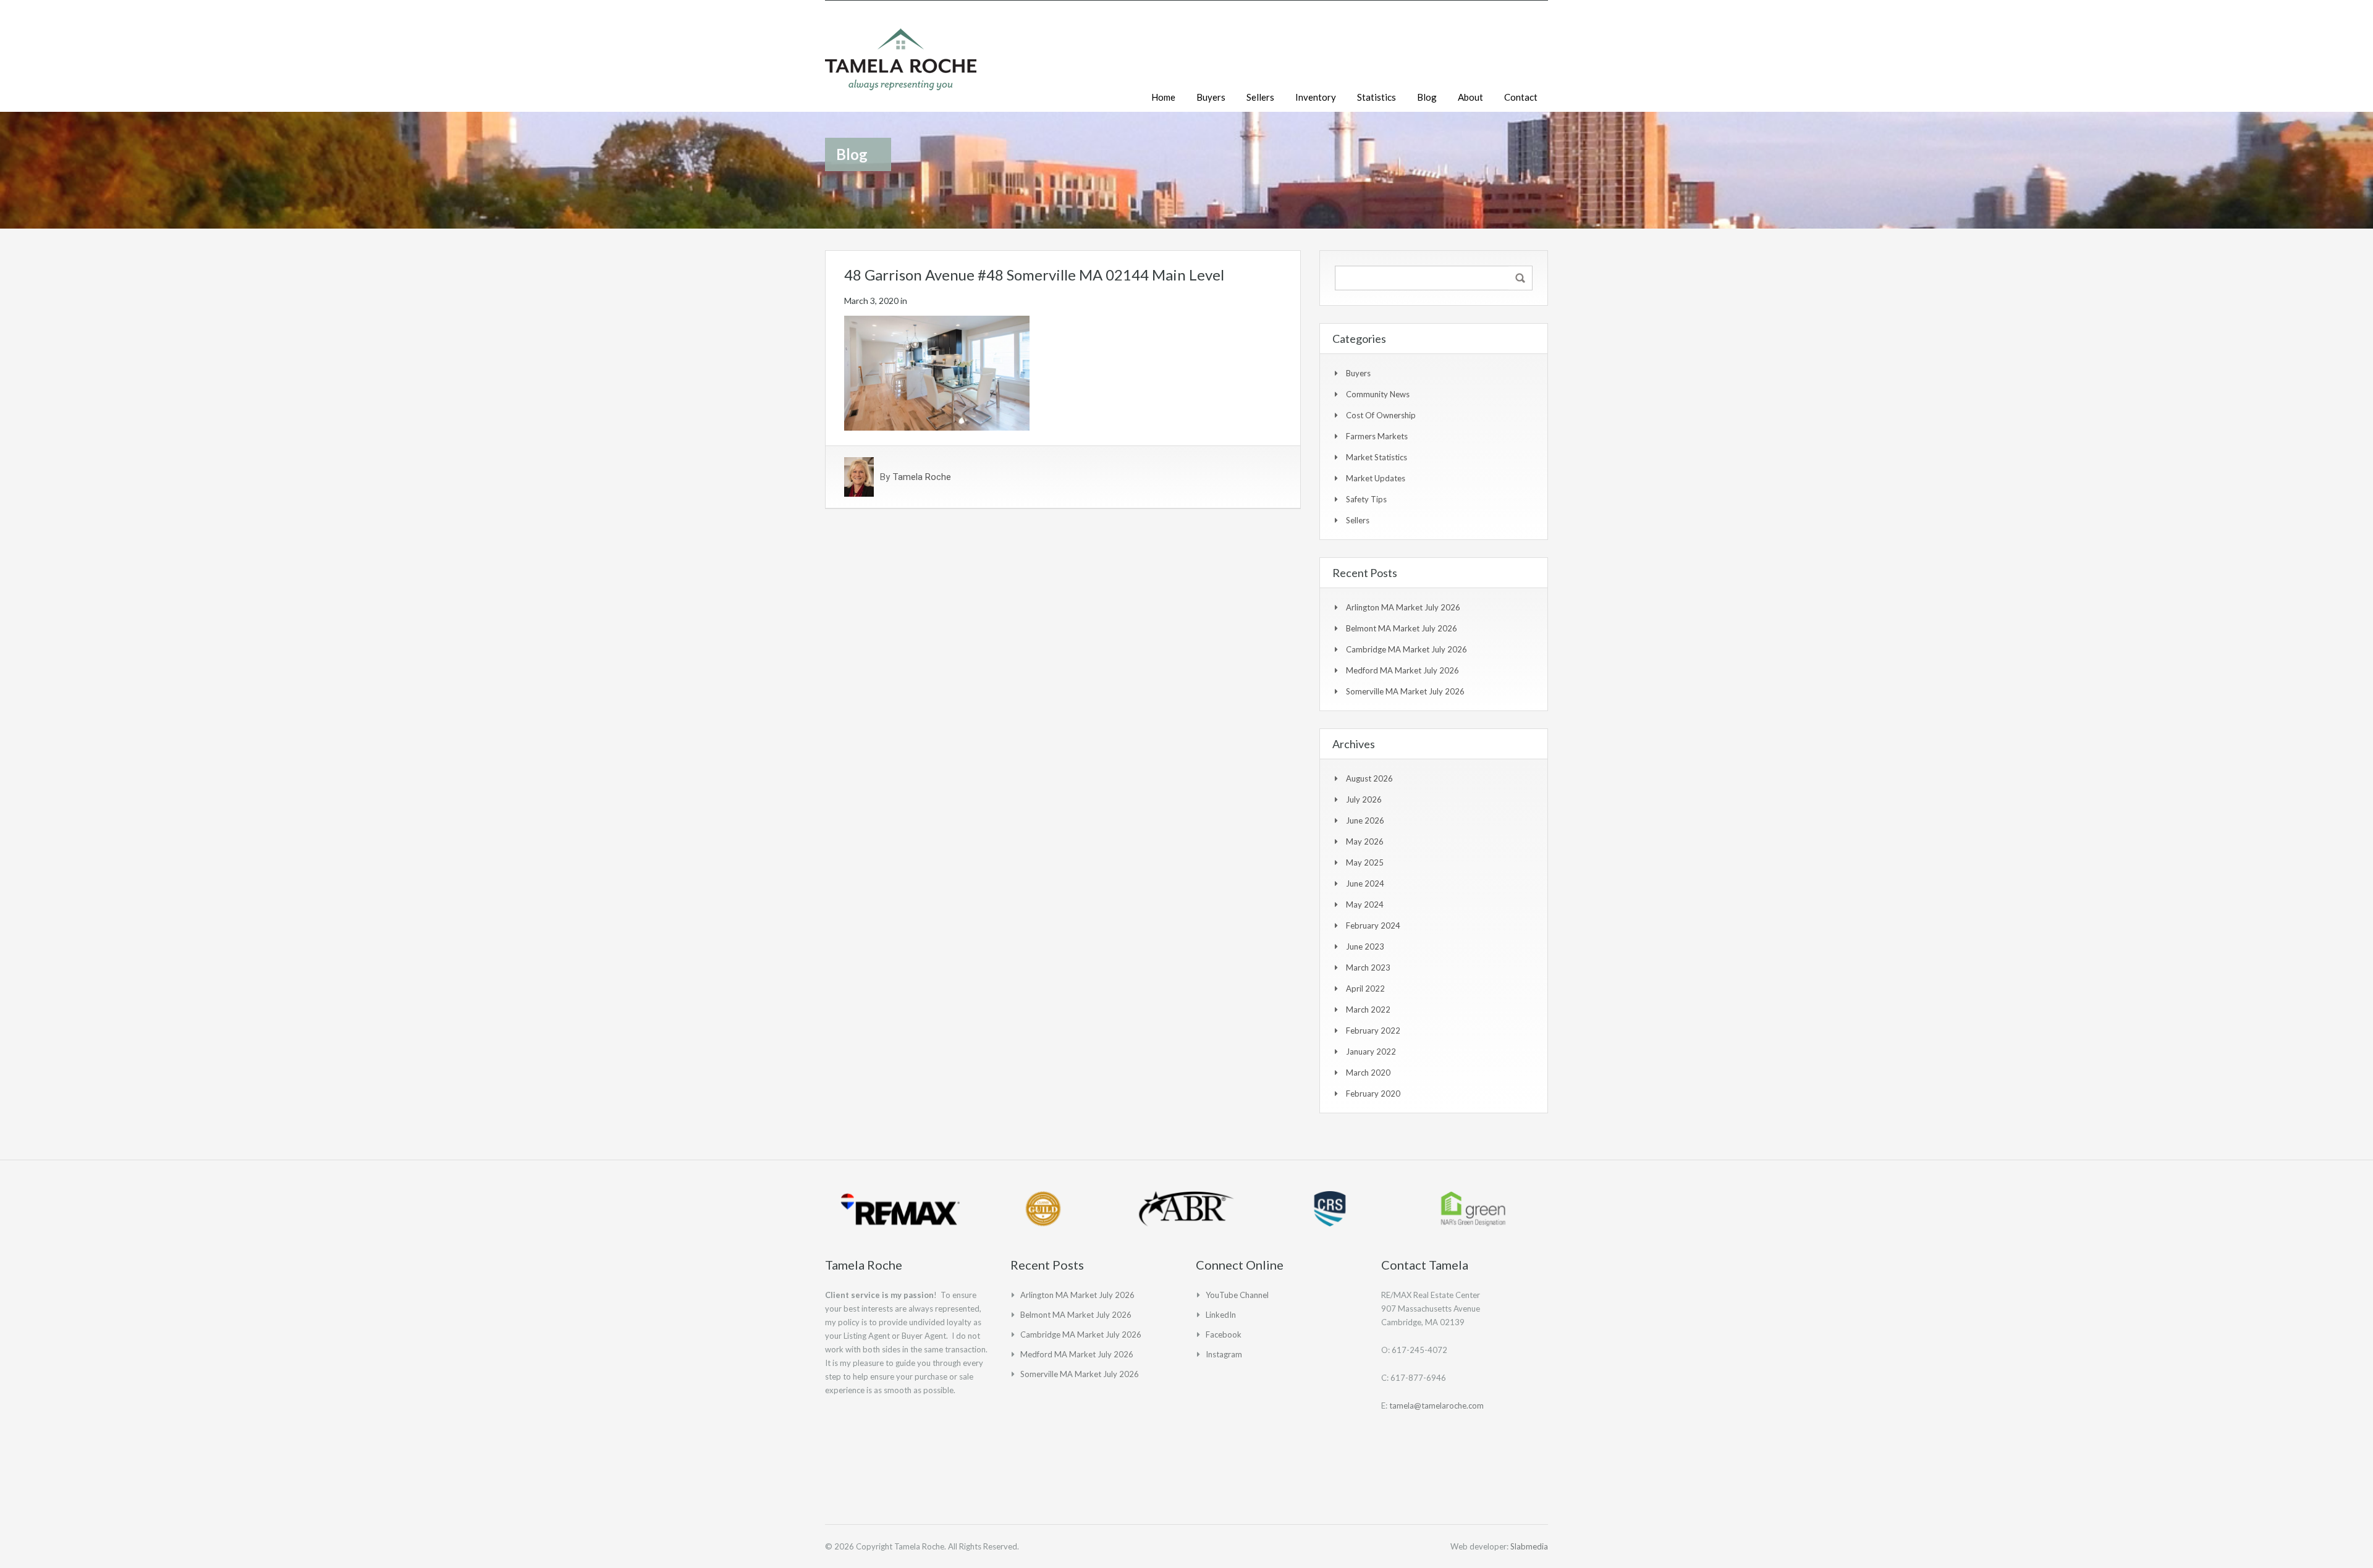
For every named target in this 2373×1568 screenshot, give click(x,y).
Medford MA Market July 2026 (1402, 670)
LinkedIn (1221, 1315)
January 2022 (1371, 1052)
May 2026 (1365, 841)
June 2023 (1365, 946)
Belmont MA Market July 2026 (1402, 628)
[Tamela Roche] (901, 65)
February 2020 (1373, 1094)
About (1470, 97)
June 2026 (1365, 820)
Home (1163, 97)
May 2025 (1365, 862)
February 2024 (1373, 925)
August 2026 (1369, 778)
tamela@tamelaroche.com (1436, 1406)
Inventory (1316, 97)
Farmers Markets (1377, 436)
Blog (1427, 97)
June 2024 (1365, 883)
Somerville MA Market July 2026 (1405, 691)
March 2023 (1368, 967)
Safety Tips (1366, 499)
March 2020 (1368, 1073)
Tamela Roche (922, 477)
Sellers (1260, 97)
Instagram (1224, 1354)
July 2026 (1364, 799)
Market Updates (1376, 478)
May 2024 (1365, 904)
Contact (1521, 97)
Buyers (1211, 97)
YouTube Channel (1237, 1295)
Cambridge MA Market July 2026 (1406, 649)
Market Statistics (1377, 457)
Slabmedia (1529, 1546)
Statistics (1377, 97)
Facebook (1224, 1334)
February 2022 (1373, 1031)
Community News (1378, 394)
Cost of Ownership (1381, 415)
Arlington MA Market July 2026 (1403, 607)
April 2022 (1365, 988)
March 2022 (1368, 1010)
